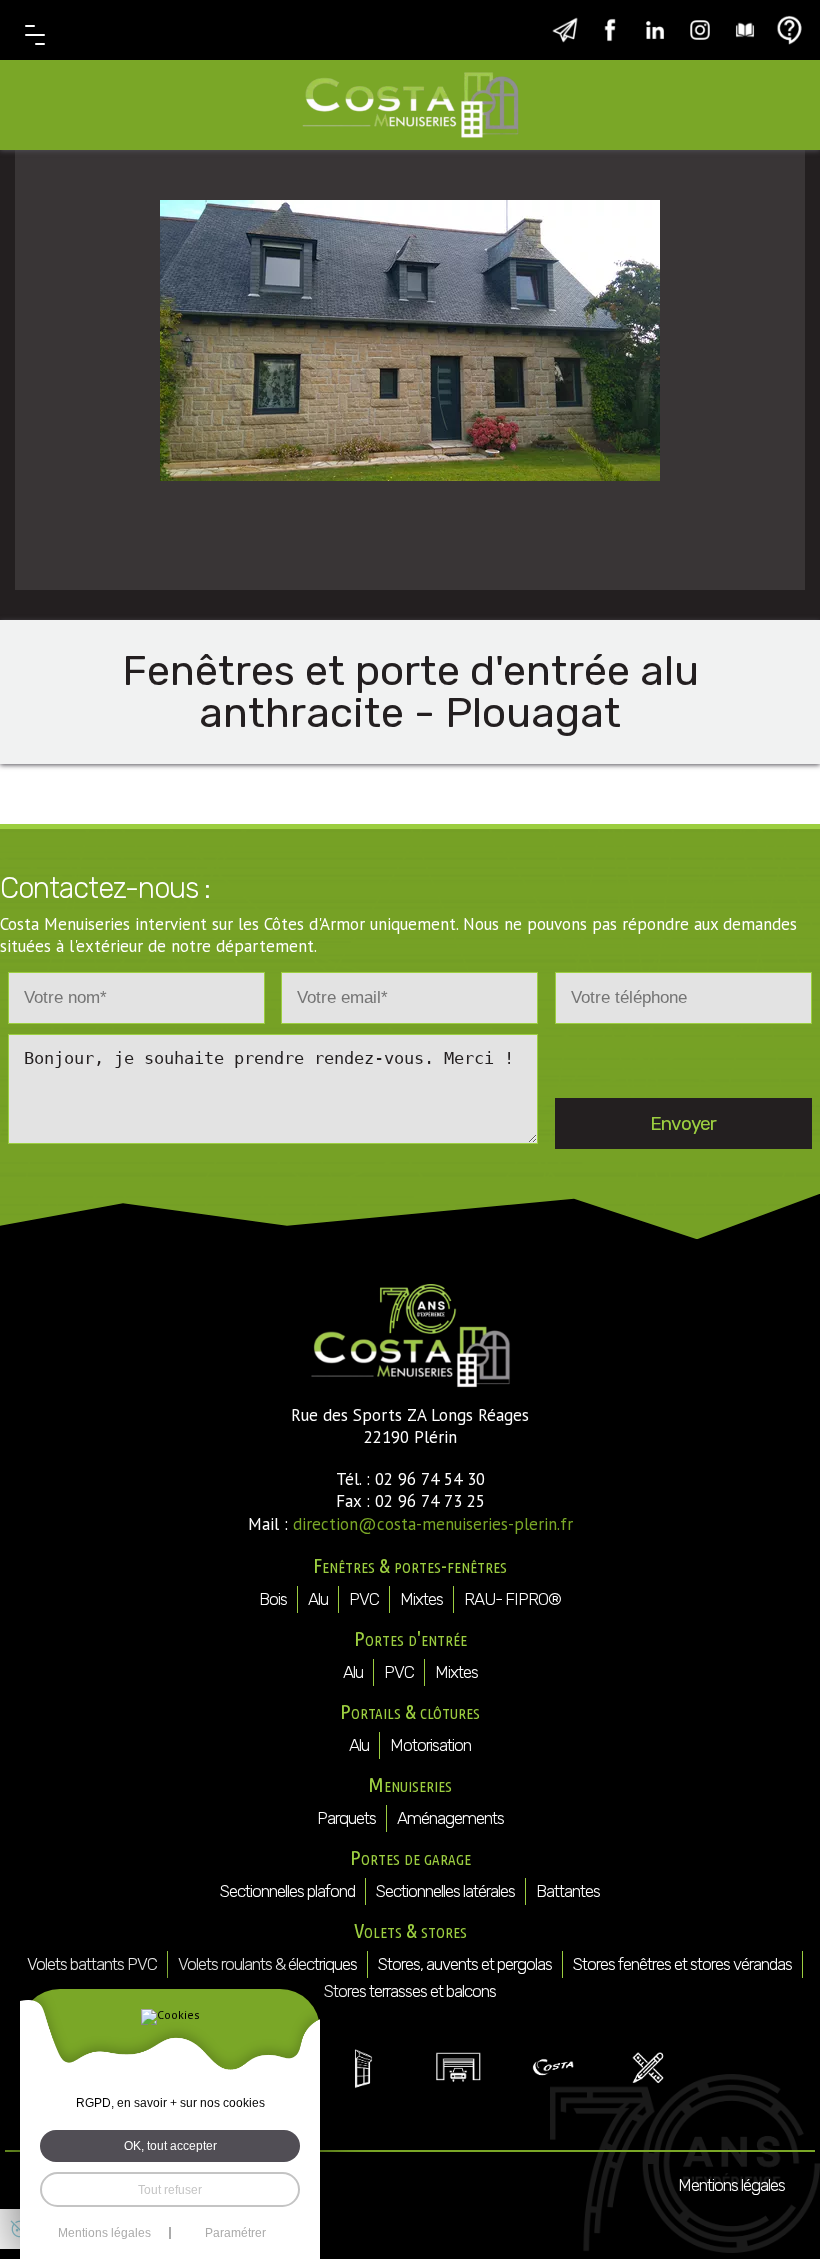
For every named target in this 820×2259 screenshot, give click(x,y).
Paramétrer (235, 2233)
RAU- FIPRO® (512, 1599)
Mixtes (421, 1599)
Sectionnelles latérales (445, 1891)
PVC (364, 1599)
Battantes (568, 1891)
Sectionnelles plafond (287, 1891)
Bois (273, 1599)
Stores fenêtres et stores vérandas (682, 1964)
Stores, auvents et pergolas (465, 1964)
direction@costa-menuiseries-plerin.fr (433, 1524)
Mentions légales (731, 2185)
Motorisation (430, 1745)
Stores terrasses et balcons (410, 1991)
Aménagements (450, 1818)
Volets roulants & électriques (267, 1964)
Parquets (346, 1818)
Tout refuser (170, 2189)
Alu (318, 1599)
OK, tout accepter (170, 2145)
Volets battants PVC (92, 1964)
